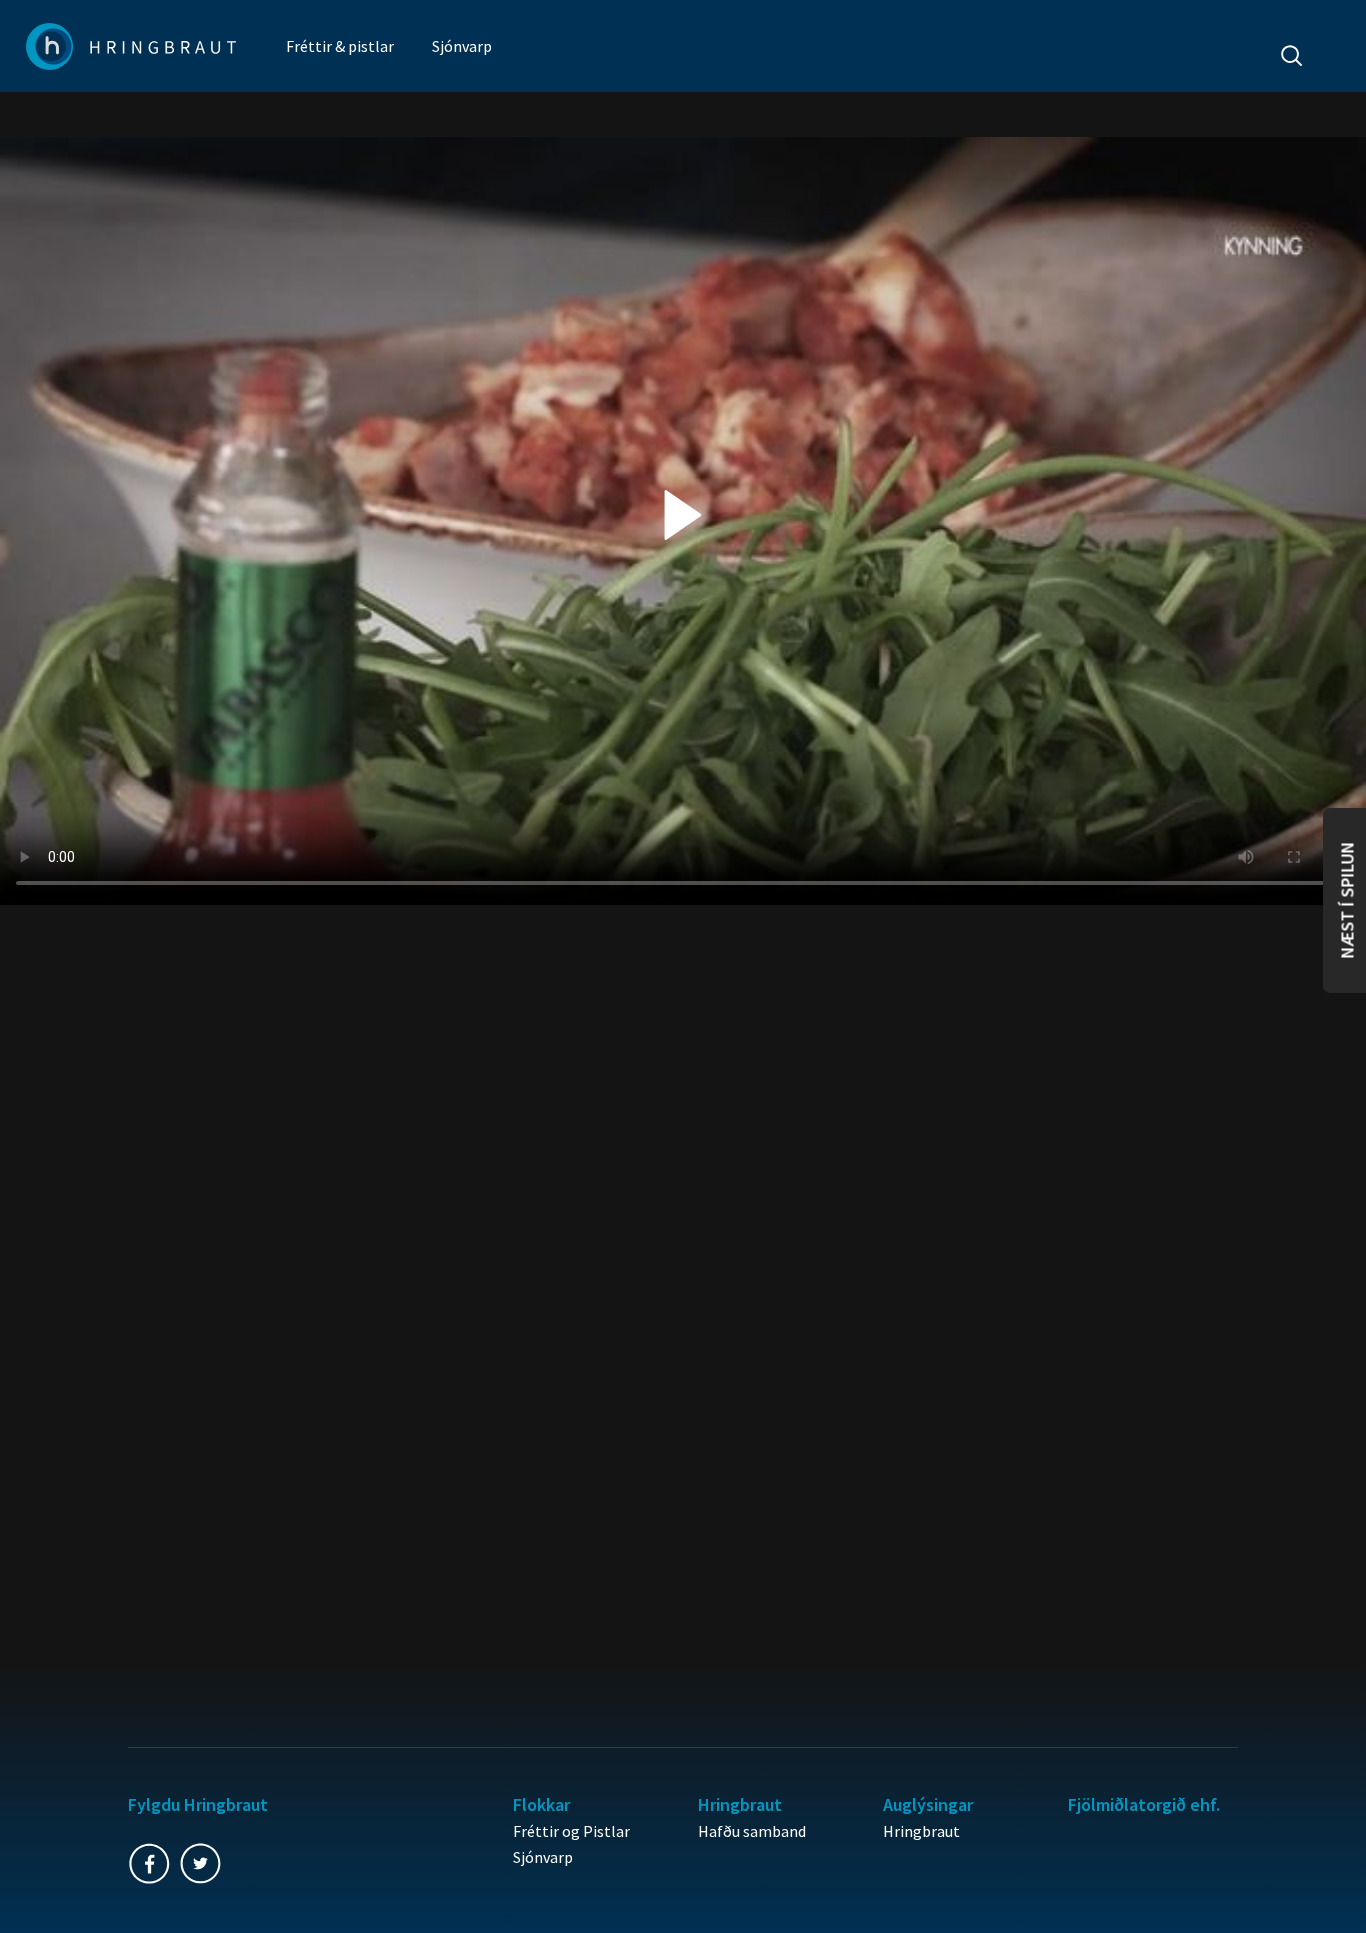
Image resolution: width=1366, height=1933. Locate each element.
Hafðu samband (752, 1831)
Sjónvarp (462, 46)
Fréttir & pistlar (340, 46)
